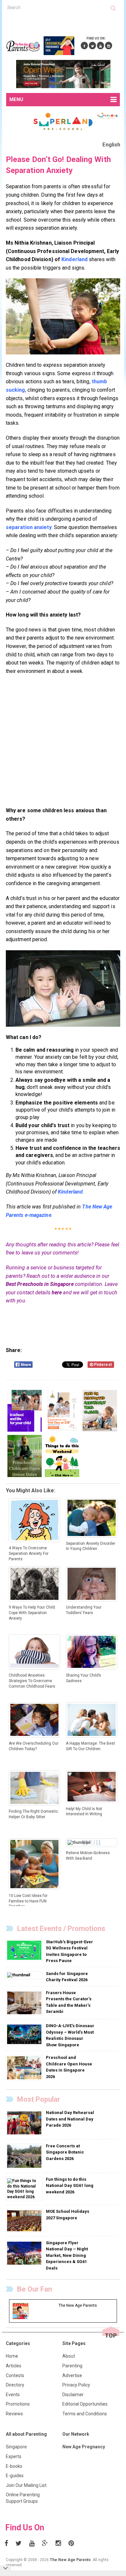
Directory (15, 2385)
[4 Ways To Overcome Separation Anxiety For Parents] (63, 316)
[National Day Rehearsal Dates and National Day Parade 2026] (25, 2123)
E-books (14, 2466)
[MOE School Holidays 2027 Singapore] (25, 2221)
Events (13, 2395)
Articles (14, 2366)
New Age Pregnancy (84, 2447)
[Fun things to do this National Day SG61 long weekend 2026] (24, 2189)
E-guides (15, 2476)
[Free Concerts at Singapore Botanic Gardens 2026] (25, 2156)
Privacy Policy (76, 2385)
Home (12, 2356)
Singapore (16, 2447)
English (111, 145)
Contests (15, 2375)
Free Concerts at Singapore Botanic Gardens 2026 (65, 2152)
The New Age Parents (70, 2560)
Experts (14, 2456)
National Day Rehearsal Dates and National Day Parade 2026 (70, 2119)
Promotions (18, 2404)
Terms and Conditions (85, 2414)
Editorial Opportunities (85, 2404)
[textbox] (59, 7)
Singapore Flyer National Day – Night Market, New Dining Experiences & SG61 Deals (67, 2255)
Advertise (72, 2375)
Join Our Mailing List (26, 2485)
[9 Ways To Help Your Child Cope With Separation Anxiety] (63, 988)
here (57, 1293)
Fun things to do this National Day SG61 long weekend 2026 (70, 2186)
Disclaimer (73, 2395)
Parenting (72, 2366)
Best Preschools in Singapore (40, 1284)
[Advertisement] (66, 22)
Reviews (14, 2414)
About (69, 2356)
